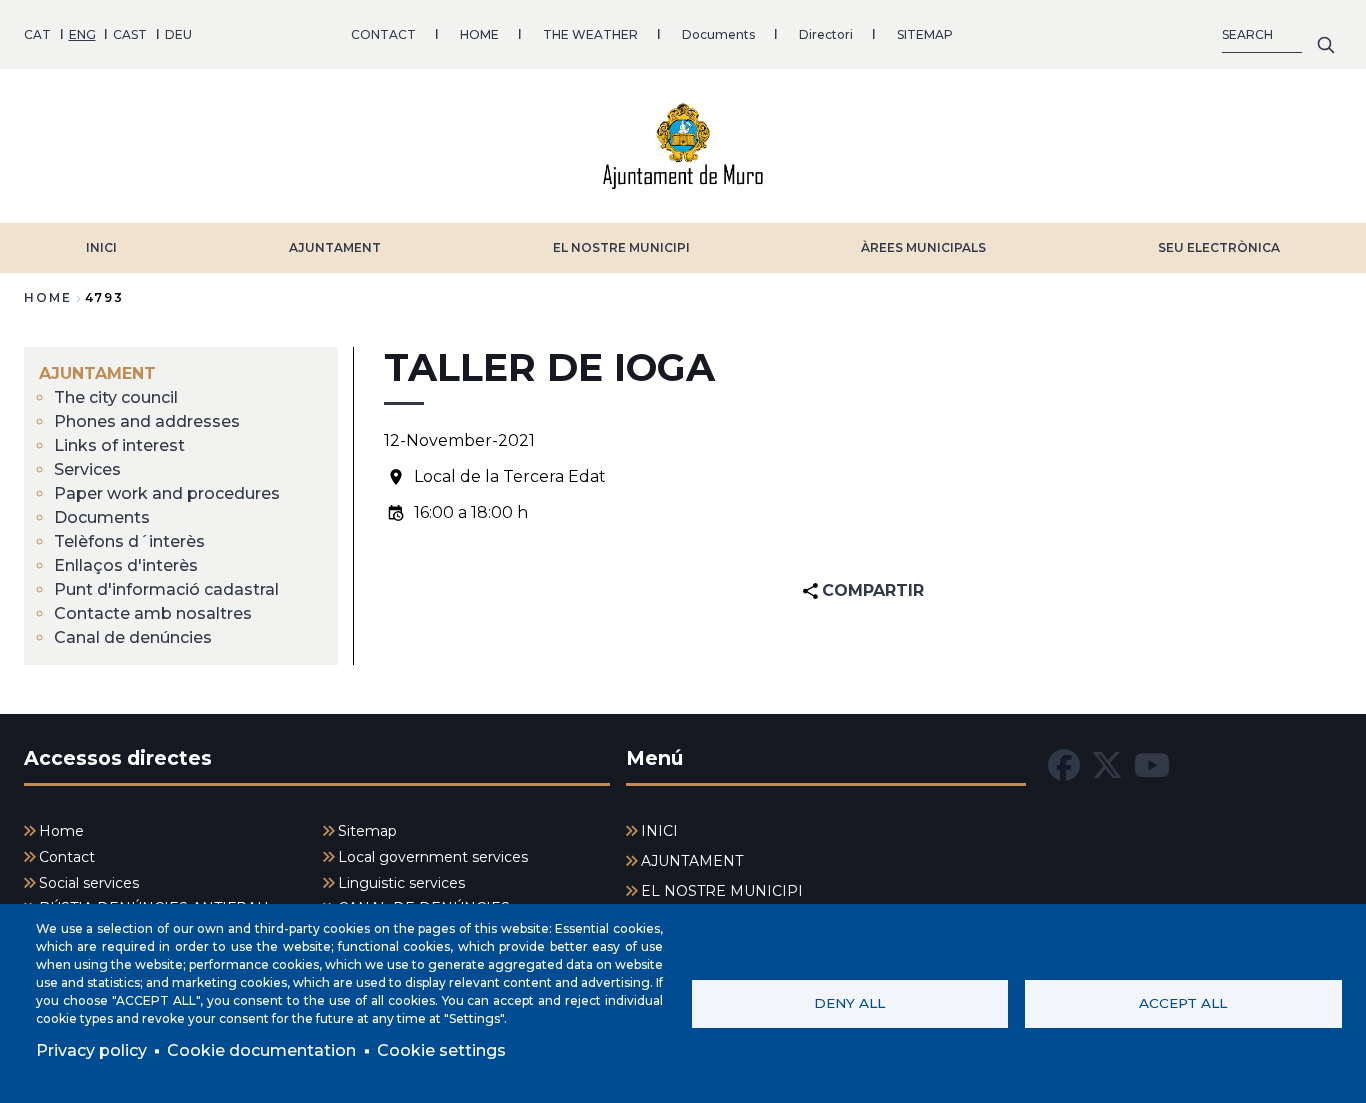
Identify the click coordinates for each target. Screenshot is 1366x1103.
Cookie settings (441, 1050)
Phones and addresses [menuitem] (147, 421)
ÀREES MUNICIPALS (923, 247)
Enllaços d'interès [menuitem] (126, 565)
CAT (37, 34)
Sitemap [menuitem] (367, 831)
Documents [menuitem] (102, 517)
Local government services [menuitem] (433, 857)
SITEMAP (925, 34)
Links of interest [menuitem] (119, 445)
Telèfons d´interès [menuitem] (129, 541)
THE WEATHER (590, 34)
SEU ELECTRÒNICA (1219, 247)
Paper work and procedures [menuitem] (167, 493)
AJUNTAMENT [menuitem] (97, 373)
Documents (718, 34)
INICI (101, 247)
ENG (82, 34)
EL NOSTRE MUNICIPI (621, 247)
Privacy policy (91, 1050)
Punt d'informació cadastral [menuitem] (166, 589)
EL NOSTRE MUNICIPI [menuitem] (722, 891)
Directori (826, 34)
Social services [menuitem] (89, 883)
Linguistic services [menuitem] (401, 883)
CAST (130, 34)
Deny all (849, 1003)
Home (48, 297)
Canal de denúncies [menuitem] (133, 637)
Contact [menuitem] (67, 857)
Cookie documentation (261, 1050)
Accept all (1183, 1003)
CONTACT (383, 34)
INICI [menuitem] (659, 831)
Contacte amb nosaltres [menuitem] (153, 613)
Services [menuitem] (87, 469)
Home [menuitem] (61, 831)
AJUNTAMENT (335, 247)
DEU (178, 34)
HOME (479, 34)
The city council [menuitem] (116, 397)
